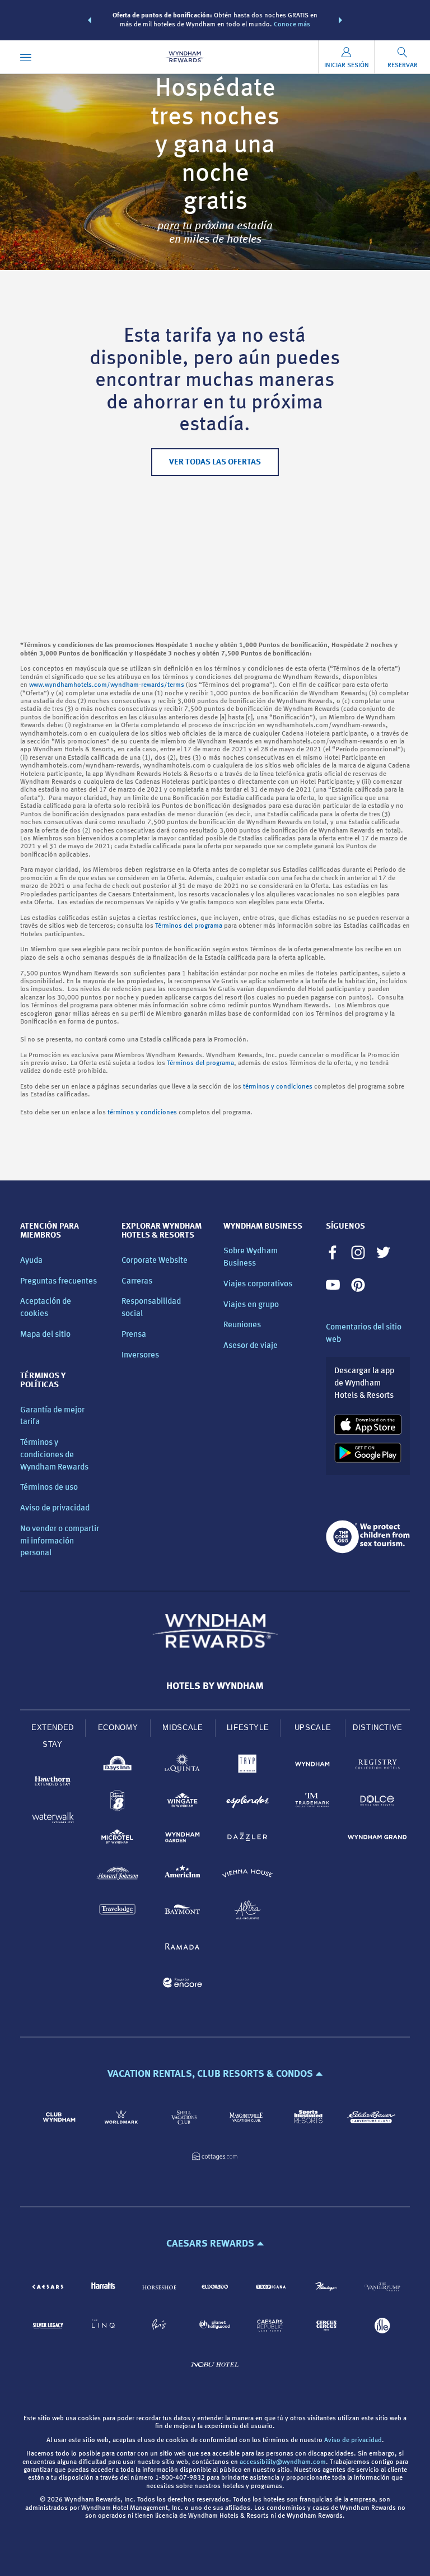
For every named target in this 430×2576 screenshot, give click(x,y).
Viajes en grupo (251, 1305)
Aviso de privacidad (55, 1508)
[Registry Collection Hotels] (377, 1766)
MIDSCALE (183, 1728)
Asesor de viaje (251, 1346)
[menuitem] (26, 57)
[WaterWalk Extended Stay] (53, 1819)
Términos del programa (189, 926)
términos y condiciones (278, 1087)
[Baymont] (183, 1912)
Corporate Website (155, 1261)
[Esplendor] (247, 1803)
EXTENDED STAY (53, 1736)
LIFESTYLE (248, 1728)
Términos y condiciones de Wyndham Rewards (54, 1455)
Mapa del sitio (45, 1335)
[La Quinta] (183, 1766)
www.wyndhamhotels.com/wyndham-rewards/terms (107, 685)
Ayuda (31, 1261)
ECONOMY (118, 1728)
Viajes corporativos (258, 1284)
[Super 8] (118, 1803)
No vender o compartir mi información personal (60, 1542)
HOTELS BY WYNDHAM (215, 1686)
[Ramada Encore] (183, 1985)
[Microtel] (118, 1839)
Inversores (140, 1356)
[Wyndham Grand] (377, 1839)
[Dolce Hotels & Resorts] (377, 1803)
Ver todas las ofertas (215, 462)
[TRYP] (247, 1766)
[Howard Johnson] (118, 1875)
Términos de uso (49, 1488)
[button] (90, 20)
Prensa (134, 1335)
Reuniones (242, 1325)
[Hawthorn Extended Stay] (53, 1783)
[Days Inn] (118, 1766)
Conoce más (292, 25)
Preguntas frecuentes (59, 1282)
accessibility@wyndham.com (283, 2462)
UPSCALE (313, 1728)
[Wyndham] (312, 1766)
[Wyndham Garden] (183, 1839)
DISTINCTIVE (378, 1728)
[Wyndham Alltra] (247, 1912)
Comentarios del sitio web (364, 1334)
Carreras (137, 1282)
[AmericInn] (183, 1875)
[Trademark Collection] (312, 1803)
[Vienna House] (247, 1875)
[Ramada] (183, 1948)
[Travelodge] (118, 1912)
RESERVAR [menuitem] (403, 66)
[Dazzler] (247, 1839)
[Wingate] (183, 1803)
